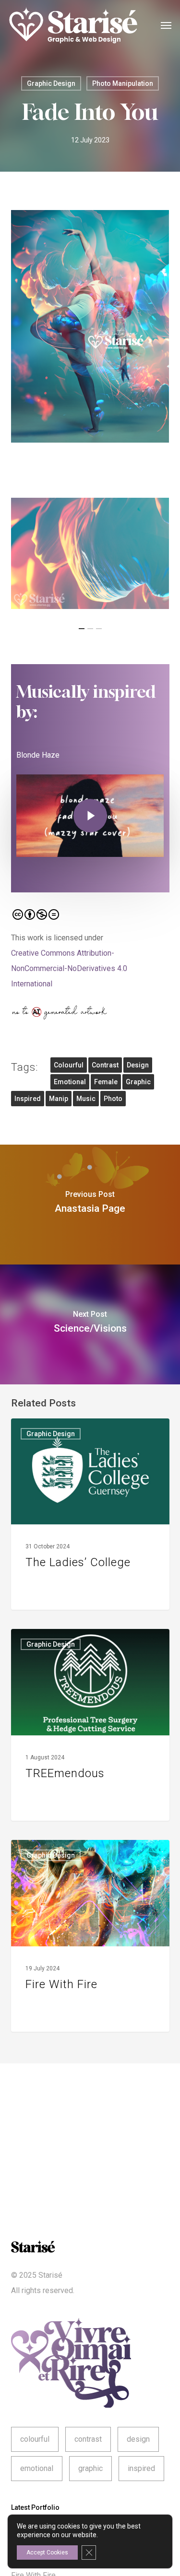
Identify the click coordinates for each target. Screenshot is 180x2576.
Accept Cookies (47, 2553)
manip (59, 1099)
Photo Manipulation (123, 83)
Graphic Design (51, 83)
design (138, 1065)
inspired (28, 1099)
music (86, 1099)
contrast (105, 1065)
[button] (166, 25)
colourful (69, 1065)
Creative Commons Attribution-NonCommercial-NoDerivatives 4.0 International (69, 968)
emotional (70, 1082)
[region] (90, 554)
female (106, 1082)
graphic (138, 1082)
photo (113, 1099)
